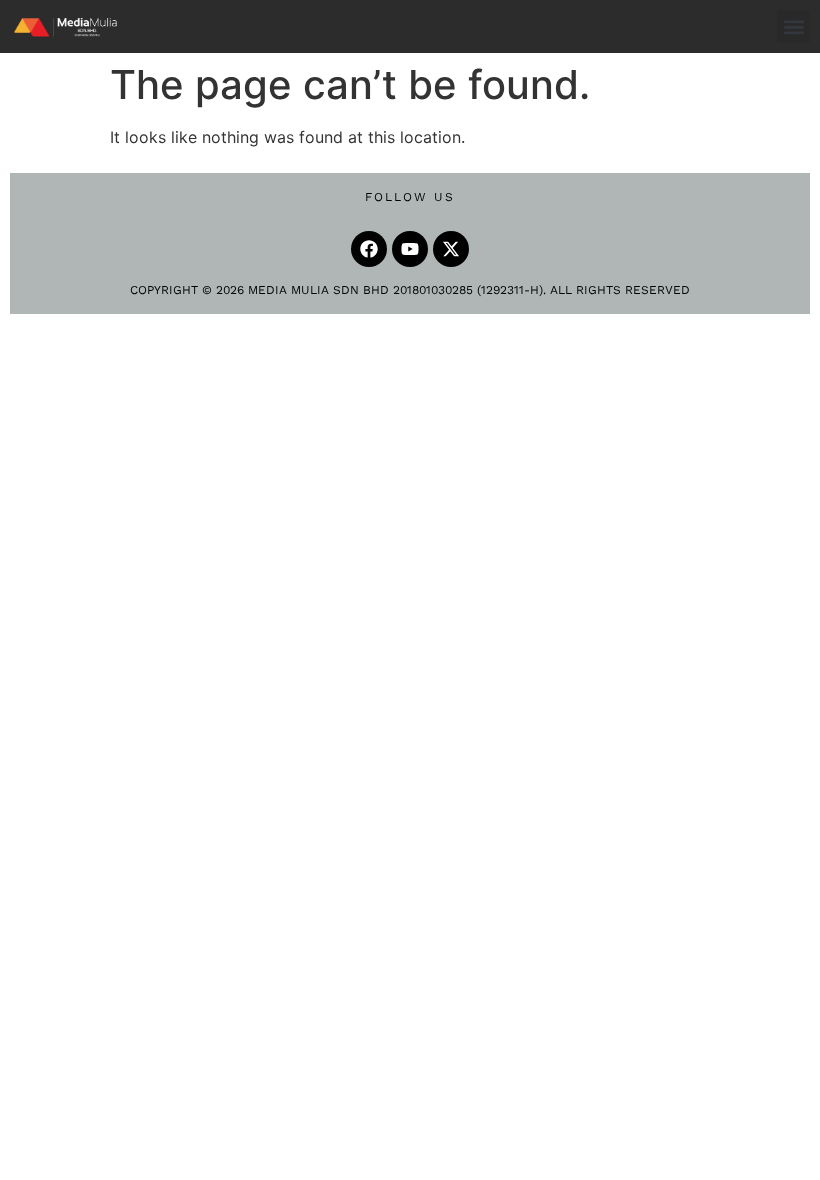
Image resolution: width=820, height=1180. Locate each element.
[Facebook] (369, 249)
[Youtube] (410, 249)
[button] (793, 26)
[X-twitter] (451, 249)
